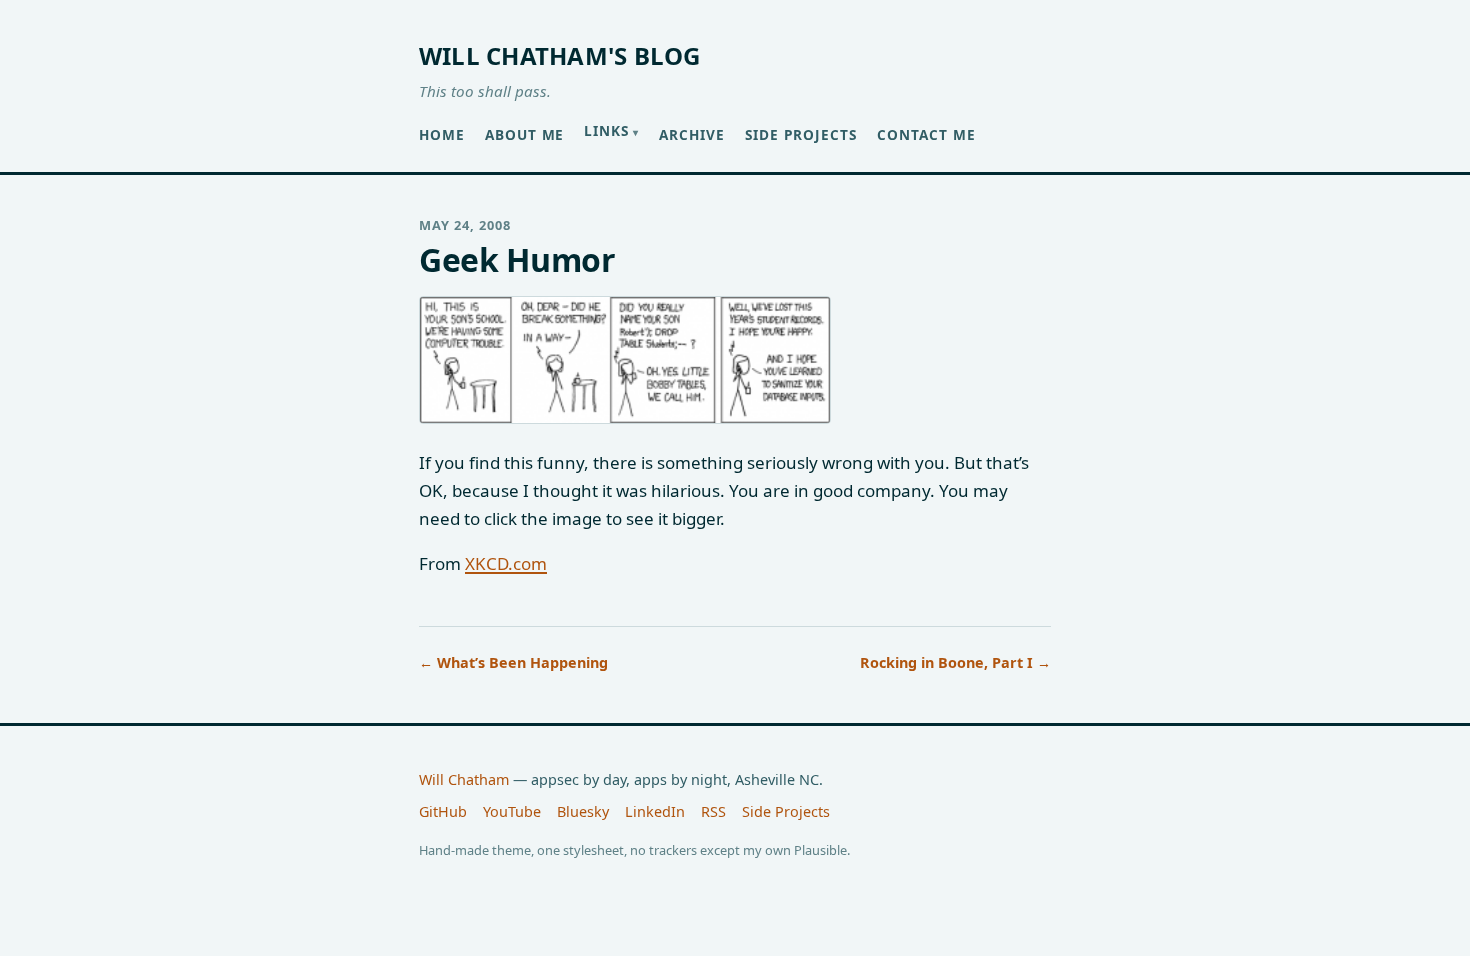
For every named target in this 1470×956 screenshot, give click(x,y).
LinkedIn (655, 811)
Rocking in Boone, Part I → (955, 662)
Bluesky (583, 811)
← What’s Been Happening (513, 662)
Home (442, 134)
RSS (713, 811)
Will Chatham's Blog (560, 55)
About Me (525, 134)
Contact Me (926, 134)
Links (606, 130)
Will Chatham (464, 779)
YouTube (512, 811)
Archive (692, 134)
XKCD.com (506, 563)
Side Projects (801, 134)
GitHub (443, 811)
